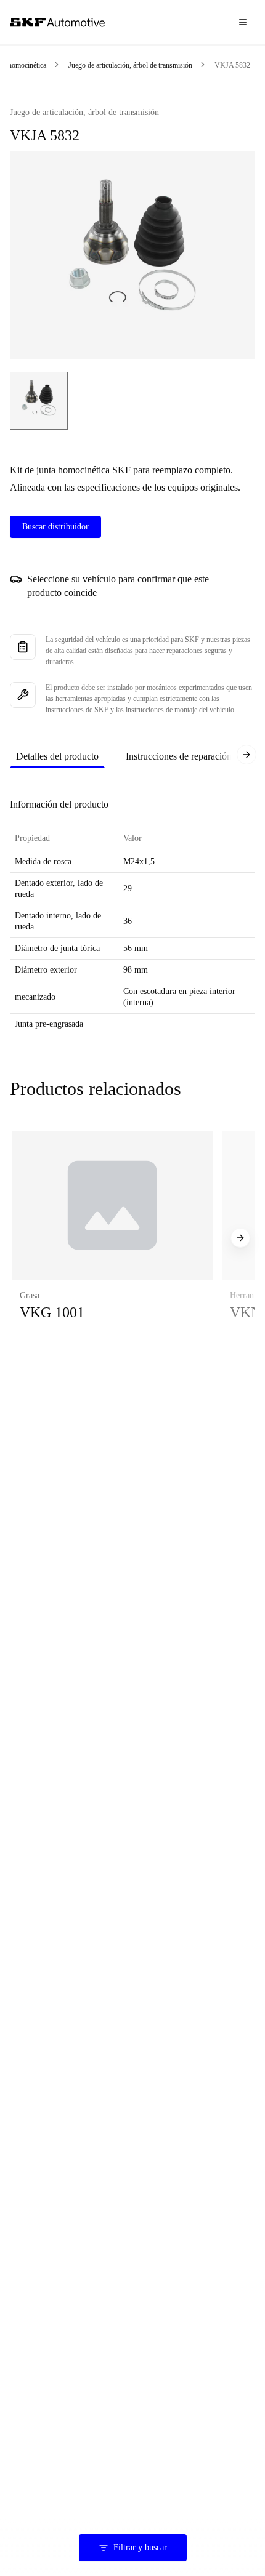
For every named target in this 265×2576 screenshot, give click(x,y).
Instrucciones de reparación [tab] (179, 756)
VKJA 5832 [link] (232, 65)
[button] (112, 1238)
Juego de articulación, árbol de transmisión (130, 65)
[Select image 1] (39, 401)
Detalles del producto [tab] (57, 756)
